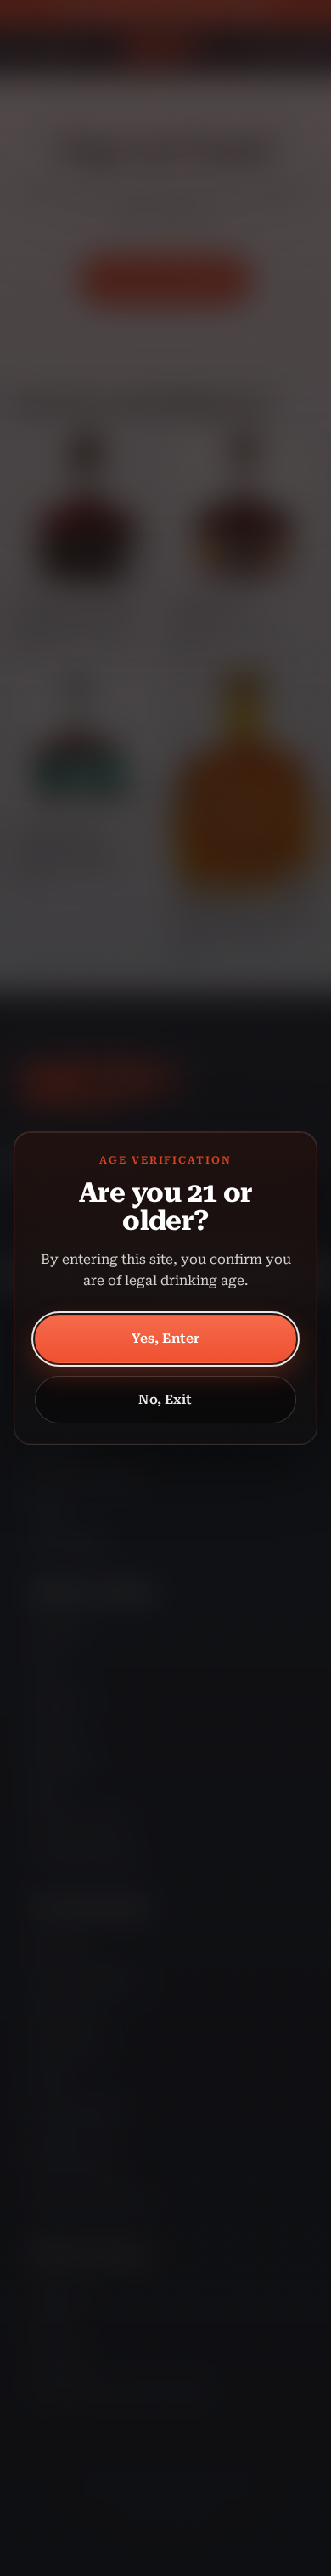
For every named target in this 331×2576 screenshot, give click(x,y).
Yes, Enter (166, 1339)
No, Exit (165, 1400)
